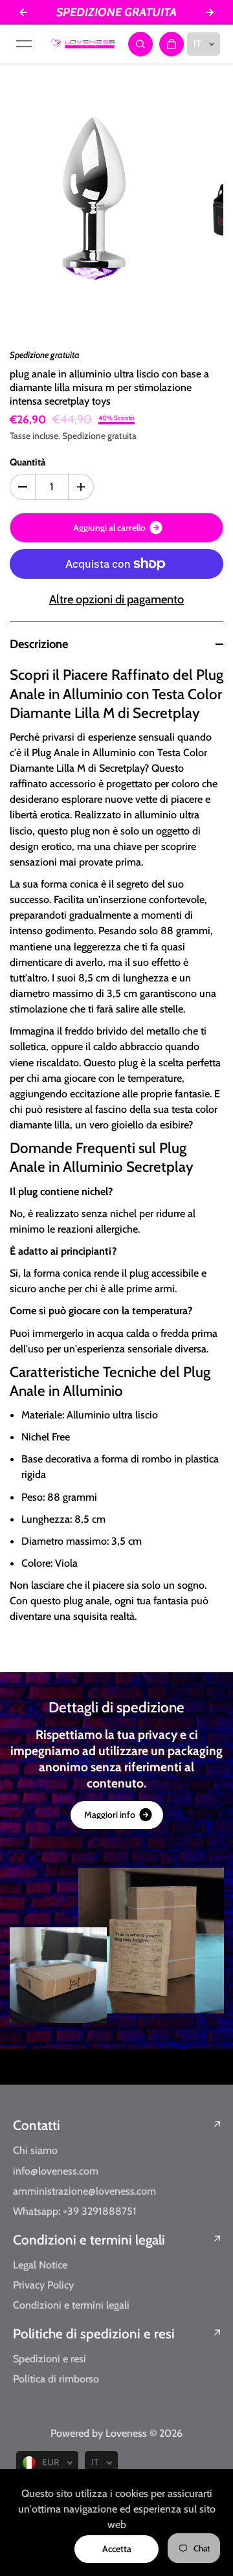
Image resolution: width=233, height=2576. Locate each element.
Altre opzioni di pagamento (116, 599)
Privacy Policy (43, 2285)
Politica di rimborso (56, 2379)
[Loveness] (83, 44)
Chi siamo (35, 2150)
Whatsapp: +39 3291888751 (75, 2211)
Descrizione (39, 644)
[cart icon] (172, 44)
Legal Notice (40, 2265)
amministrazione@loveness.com (84, 2191)
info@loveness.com (56, 2171)
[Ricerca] (140, 44)
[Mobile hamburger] (24, 44)
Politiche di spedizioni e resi (94, 2334)
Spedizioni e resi (50, 2358)
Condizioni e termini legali (89, 2240)
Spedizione (84, 436)
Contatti (37, 2125)
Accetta (117, 2549)
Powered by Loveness (100, 2433)
